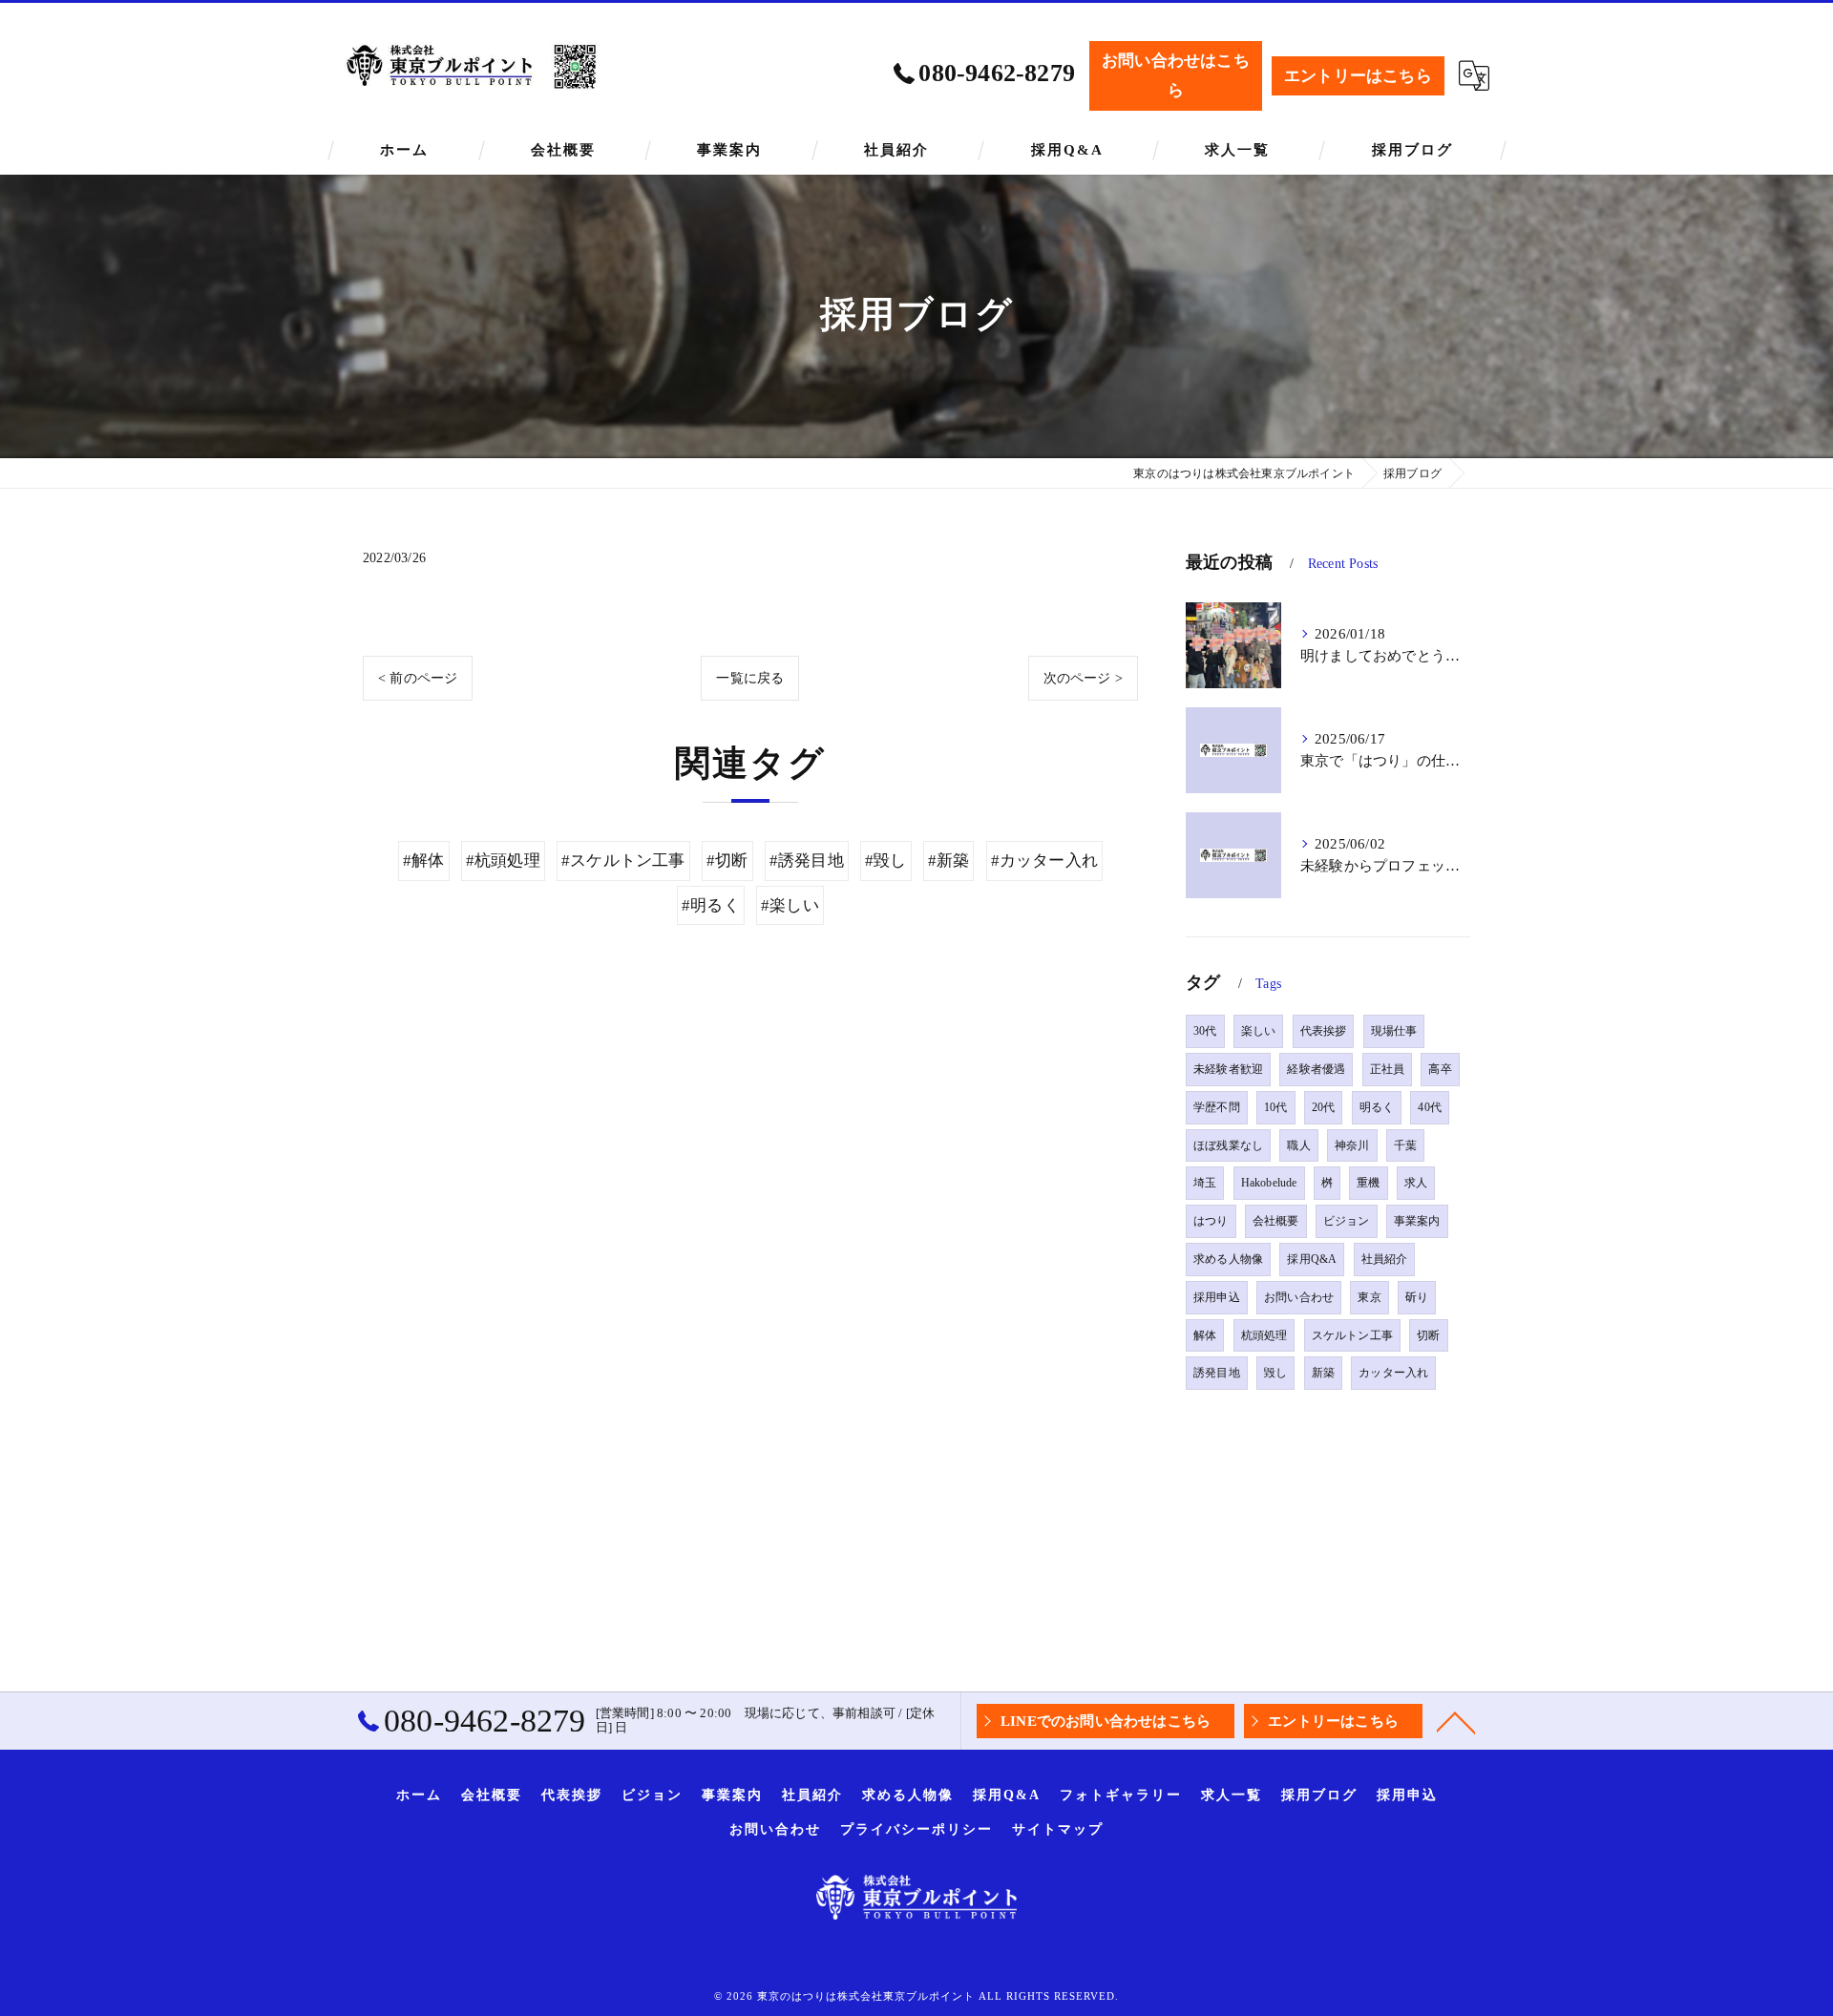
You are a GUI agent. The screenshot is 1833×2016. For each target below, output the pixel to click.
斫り (1417, 1297)
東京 (1369, 1297)
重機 (1368, 1183)
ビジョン (1347, 1221)
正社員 (1388, 1069)
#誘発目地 (807, 861)
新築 (1323, 1373)
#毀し (886, 861)
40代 (1430, 1107)
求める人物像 (1228, 1259)
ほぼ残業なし (1228, 1145)
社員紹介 (1385, 1259)
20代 (1324, 1107)
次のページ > (1083, 678)
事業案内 (1417, 1221)
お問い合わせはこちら (1176, 75)
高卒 (1440, 1069)
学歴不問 (1217, 1107)
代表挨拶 (1324, 1031)
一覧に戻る (750, 678)
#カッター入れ (1044, 861)
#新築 (949, 861)
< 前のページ (418, 678)
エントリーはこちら (1358, 76)
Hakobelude (1269, 1183)
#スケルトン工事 (623, 861)
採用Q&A (1312, 1259)
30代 (1205, 1031)
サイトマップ (1058, 1829)
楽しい (1259, 1031)
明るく (1377, 1107)
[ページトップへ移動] (1456, 1721)
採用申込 (1217, 1297)
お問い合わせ (1299, 1297)
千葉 (1405, 1145)
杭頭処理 (1264, 1335)
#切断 (727, 861)
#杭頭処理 (503, 861)
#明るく (711, 905)
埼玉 (1205, 1183)
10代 (1276, 1107)
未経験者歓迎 (1228, 1069)
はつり (1211, 1221)
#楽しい (790, 905)
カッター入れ (1393, 1373)
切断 (1428, 1335)
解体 (1205, 1335)
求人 (1416, 1183)
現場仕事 (1394, 1031)
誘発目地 (1217, 1373)
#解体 (424, 861)
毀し (1275, 1373)
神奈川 (1352, 1145)
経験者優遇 (1316, 1069)
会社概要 (1276, 1221)
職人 (1298, 1145)
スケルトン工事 (1352, 1335)
